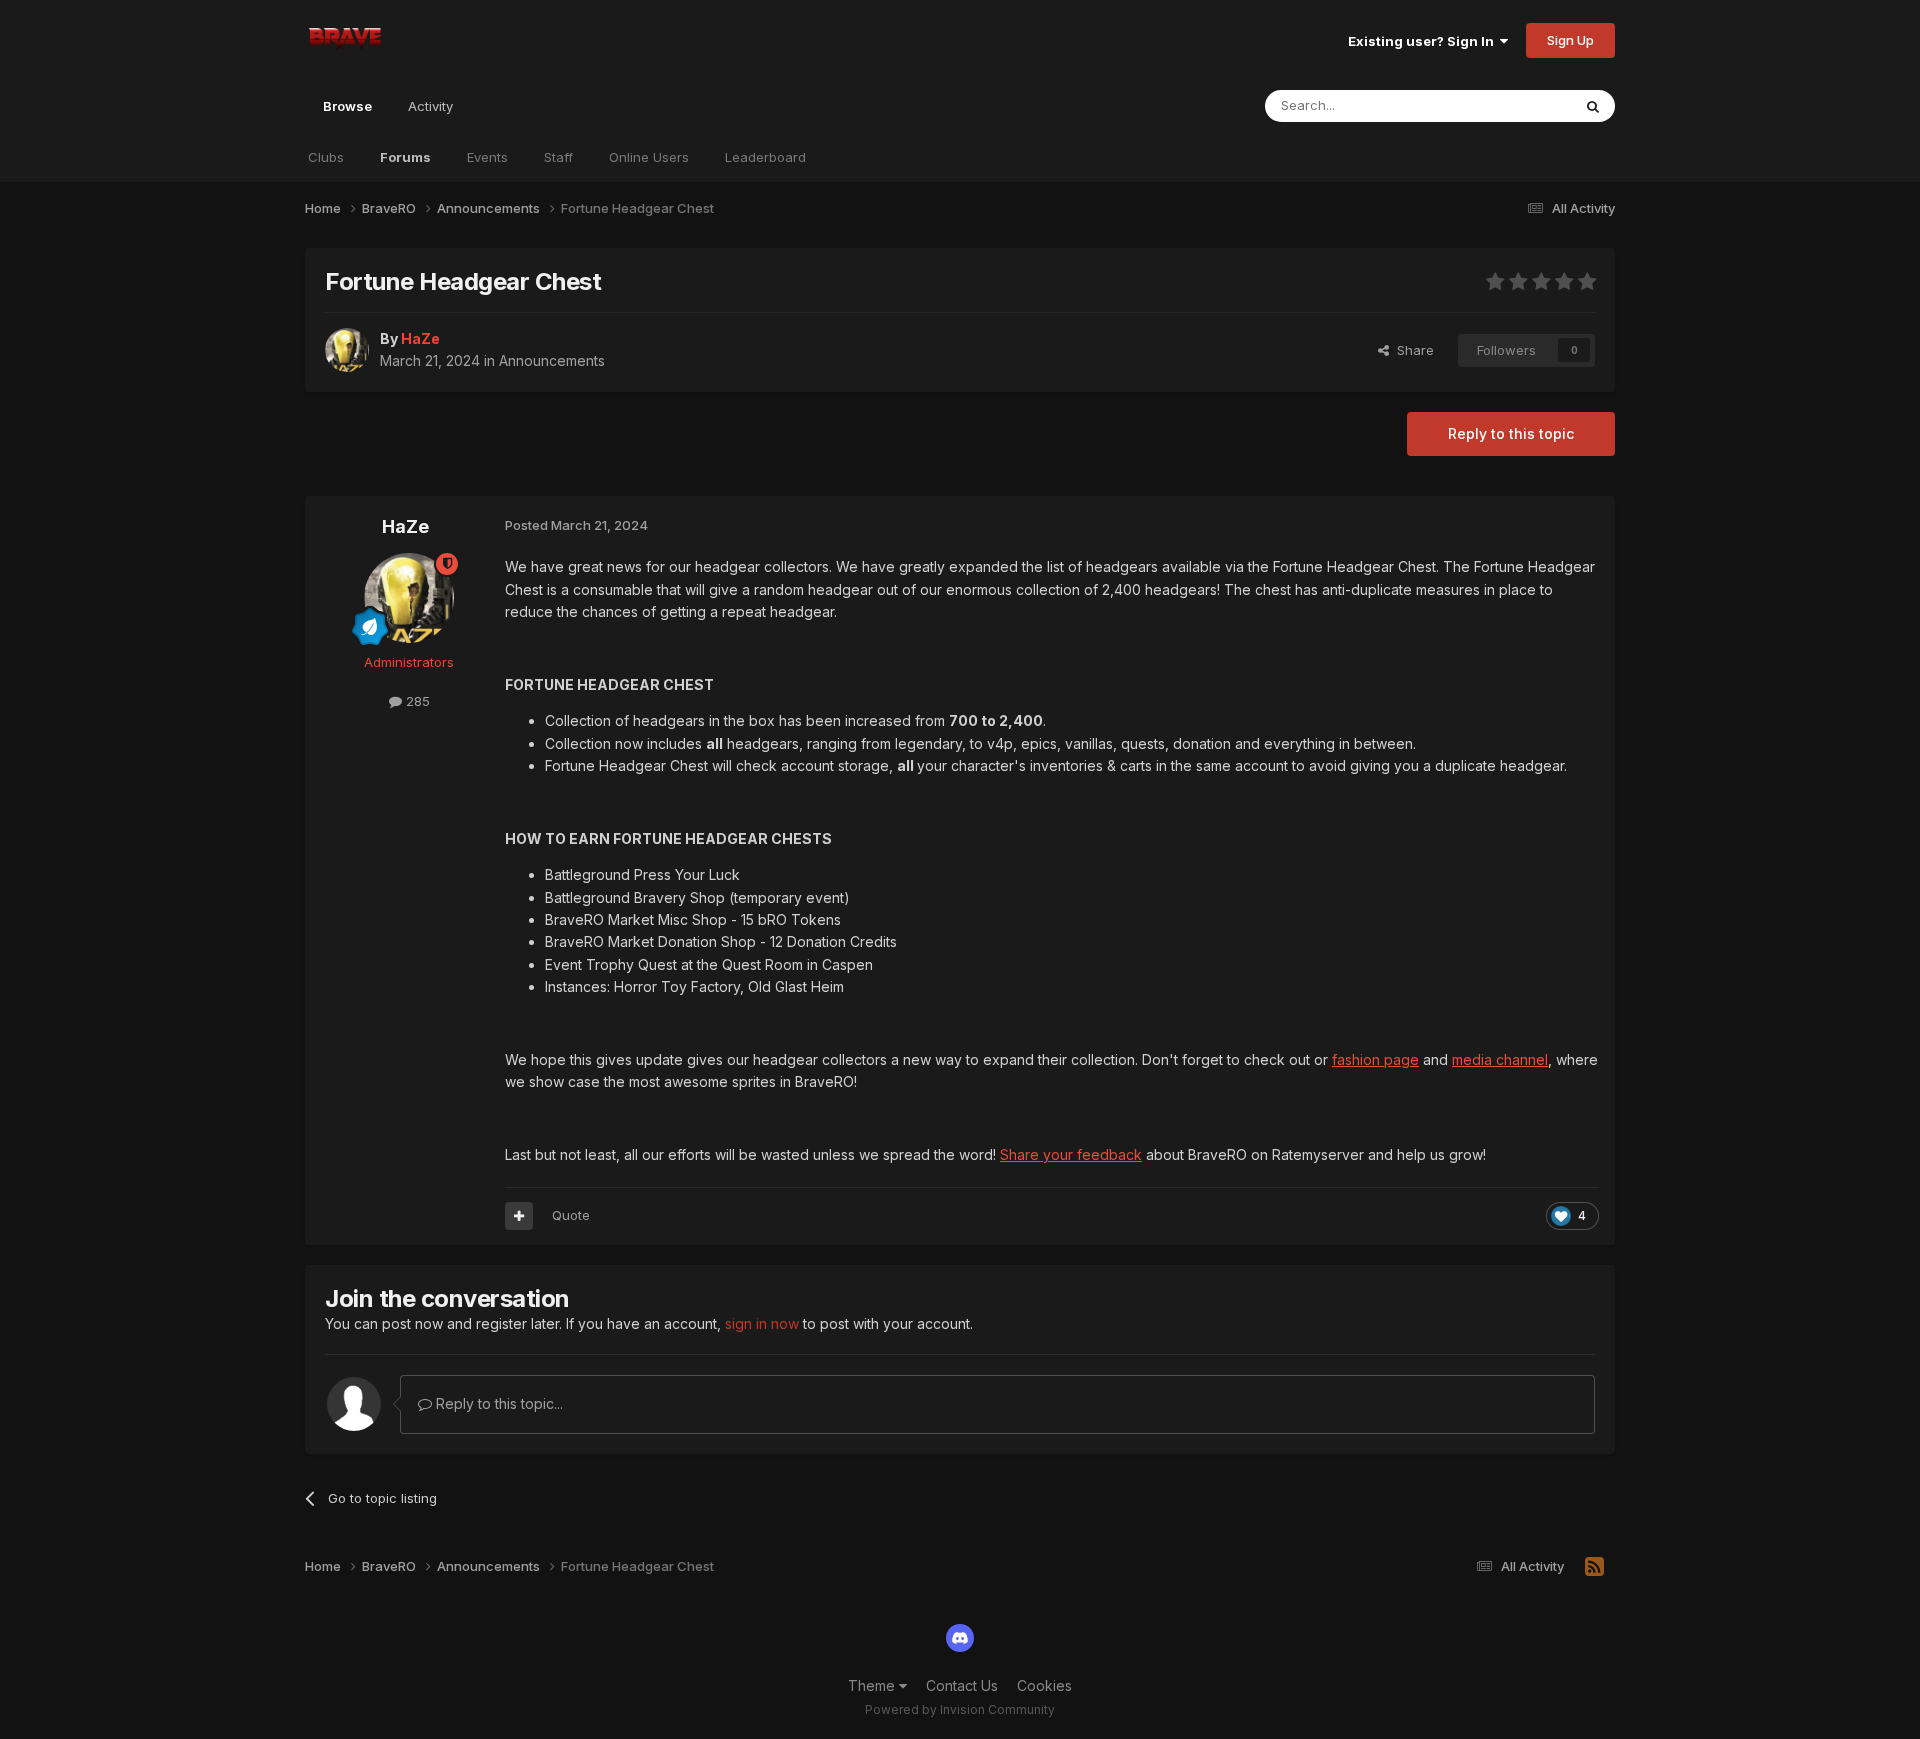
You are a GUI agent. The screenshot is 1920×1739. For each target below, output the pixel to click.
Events (487, 157)
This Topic (1512, 105)
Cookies (1044, 1685)
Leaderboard (765, 157)
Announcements (552, 360)
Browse (347, 106)
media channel (1500, 1059)
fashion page (1375, 1059)
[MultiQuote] (519, 1216)
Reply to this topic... (497, 1403)
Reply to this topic (1511, 433)
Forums (405, 157)
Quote (571, 1215)
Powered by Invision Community (960, 1709)
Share (1411, 350)
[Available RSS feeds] (1594, 1567)
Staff (558, 157)
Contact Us (962, 1685)
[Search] (1593, 106)
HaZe (405, 526)
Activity (430, 106)
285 (416, 701)
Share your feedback (1071, 1154)
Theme (873, 1685)
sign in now (762, 1323)
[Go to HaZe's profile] (347, 350)
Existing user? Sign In (1424, 41)
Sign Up (1570, 40)
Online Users (649, 157)
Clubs (326, 157)
